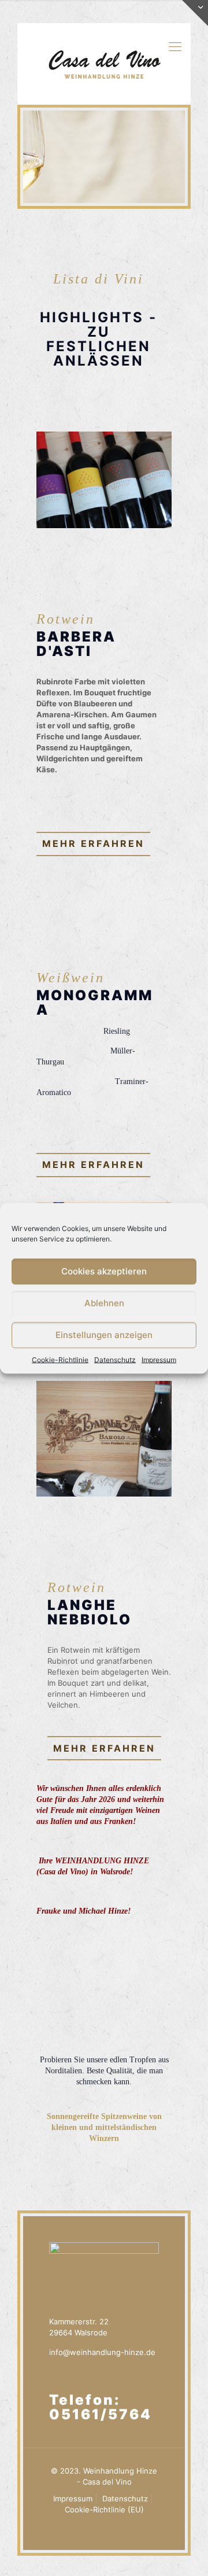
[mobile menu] (175, 46)
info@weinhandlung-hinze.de (102, 2352)
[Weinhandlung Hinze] (104, 64)
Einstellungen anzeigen (104, 1335)
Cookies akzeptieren (104, 1271)
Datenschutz (115, 1359)
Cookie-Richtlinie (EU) (104, 2509)
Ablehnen (104, 1303)
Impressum (159, 1359)
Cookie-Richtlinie (60, 1359)
